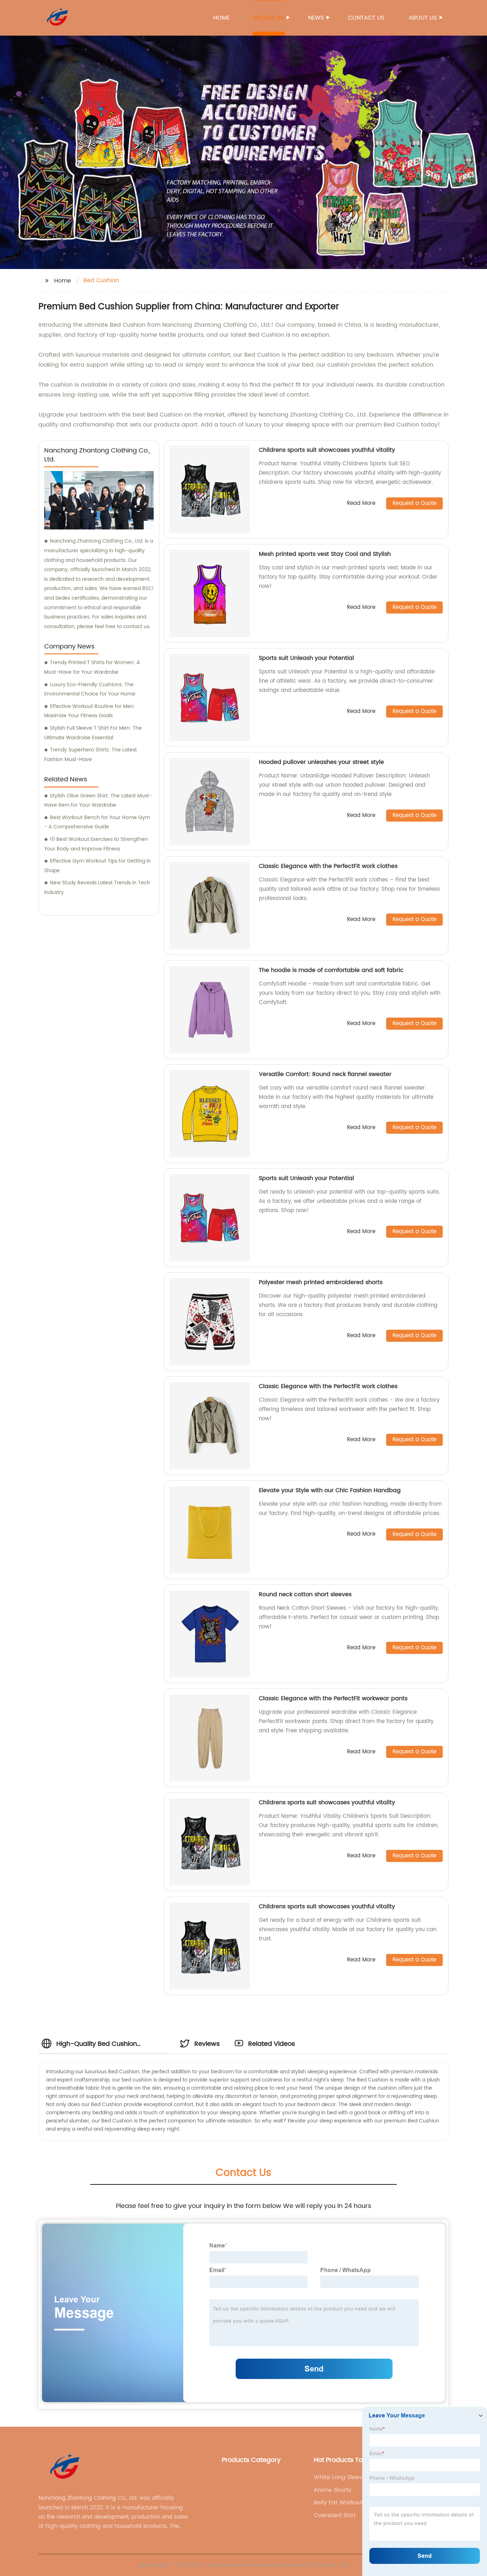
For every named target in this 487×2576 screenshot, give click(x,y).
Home (221, 18)
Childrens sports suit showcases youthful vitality (327, 450)
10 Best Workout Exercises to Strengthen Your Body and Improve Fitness (96, 844)
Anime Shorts (332, 2490)
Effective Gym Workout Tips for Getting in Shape (98, 866)
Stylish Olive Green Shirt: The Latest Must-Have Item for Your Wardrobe (98, 801)
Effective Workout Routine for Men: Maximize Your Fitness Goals (90, 711)
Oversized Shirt (335, 2515)
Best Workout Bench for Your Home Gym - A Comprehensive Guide (97, 822)
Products (269, 18)
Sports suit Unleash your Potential (306, 658)
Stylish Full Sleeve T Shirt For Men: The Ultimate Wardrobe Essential (93, 733)
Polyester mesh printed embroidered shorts (321, 1282)
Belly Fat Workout (338, 2503)
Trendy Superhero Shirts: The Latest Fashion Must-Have (91, 755)
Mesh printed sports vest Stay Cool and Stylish (325, 554)
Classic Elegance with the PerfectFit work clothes (328, 866)
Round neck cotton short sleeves (305, 1594)
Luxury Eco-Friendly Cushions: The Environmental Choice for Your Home (90, 689)
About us (423, 18)
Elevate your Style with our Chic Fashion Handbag (330, 1490)
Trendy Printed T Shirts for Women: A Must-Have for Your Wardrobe (92, 667)
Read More (361, 504)
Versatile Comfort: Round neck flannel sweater (325, 1074)
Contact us (366, 18)
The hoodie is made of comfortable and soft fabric (331, 970)
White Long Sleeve (340, 2477)
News (316, 18)
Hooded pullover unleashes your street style (321, 762)
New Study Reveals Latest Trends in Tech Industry (97, 888)
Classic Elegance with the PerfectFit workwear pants (333, 1698)
